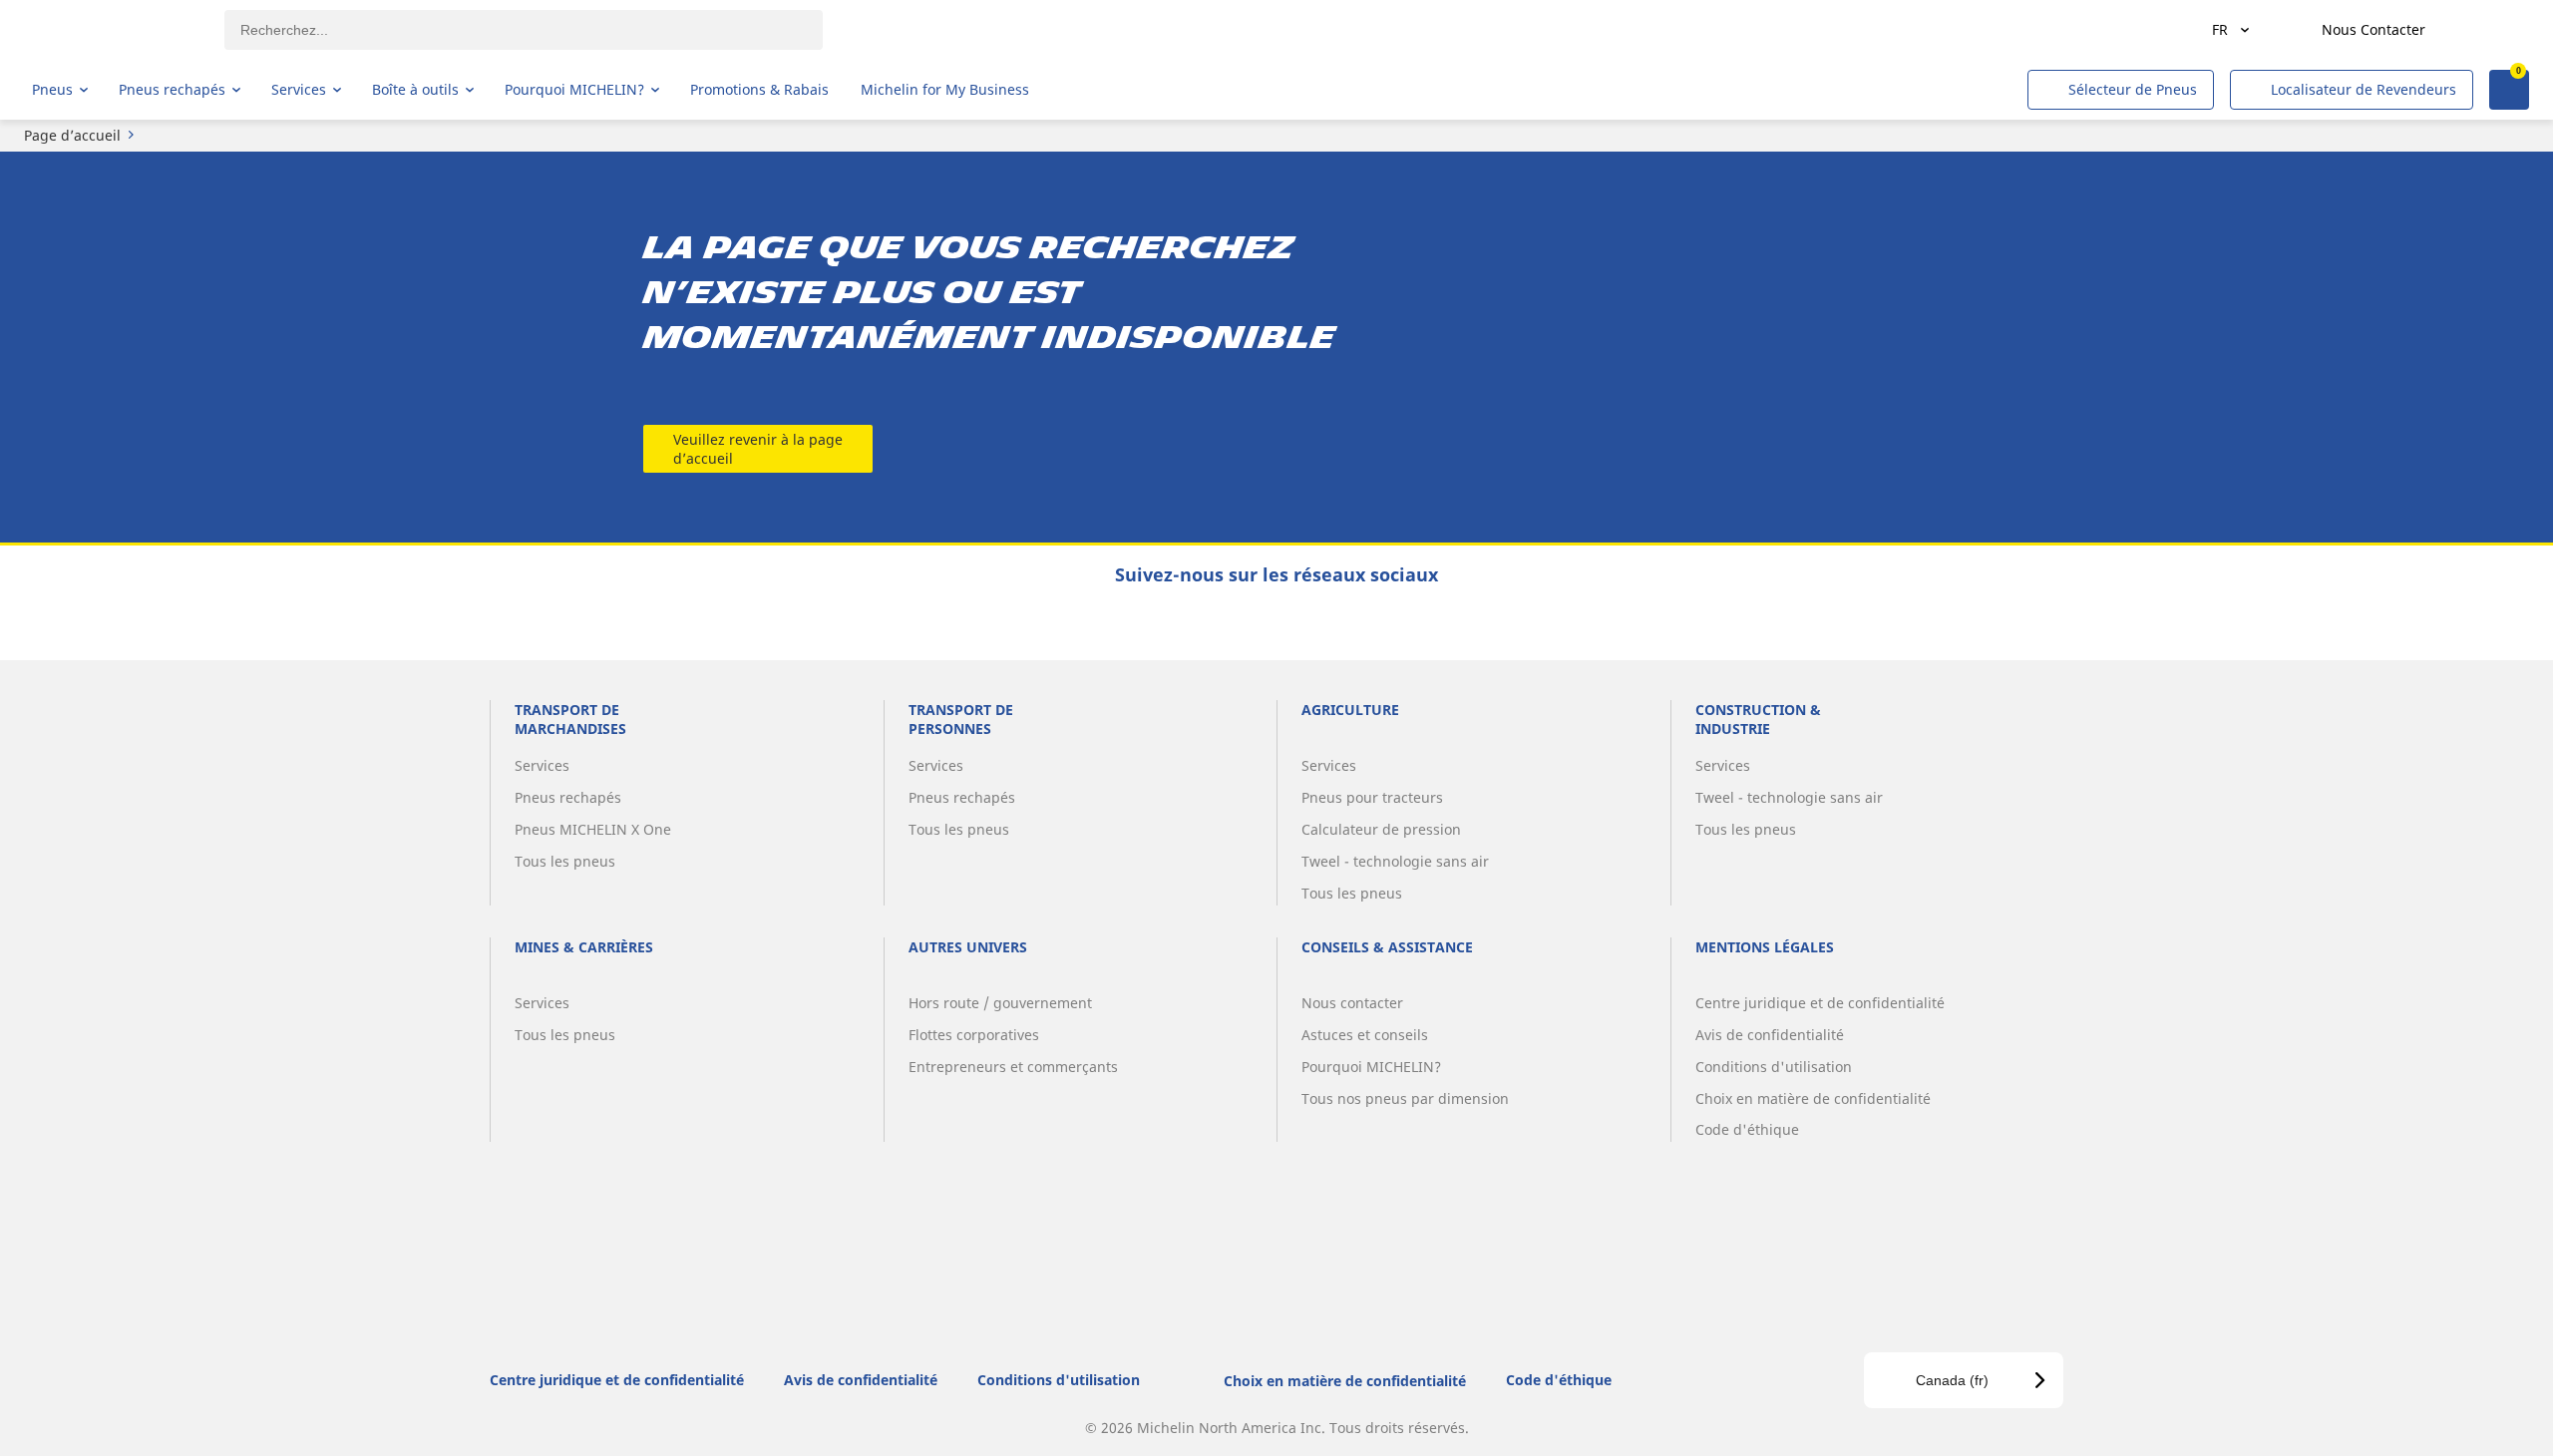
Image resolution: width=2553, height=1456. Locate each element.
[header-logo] (110, 30)
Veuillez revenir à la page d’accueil (758, 449)
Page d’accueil (72, 135)
